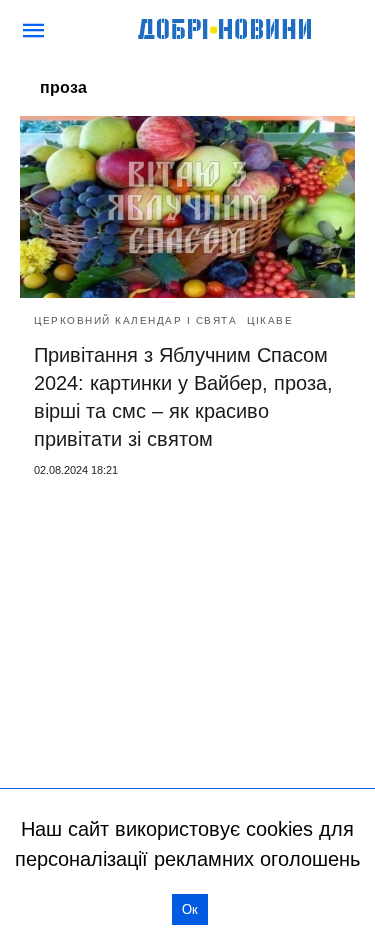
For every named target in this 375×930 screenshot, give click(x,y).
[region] (187, 642)
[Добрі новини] (226, 30)
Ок (190, 909)
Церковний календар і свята (135, 320)
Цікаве (270, 320)
